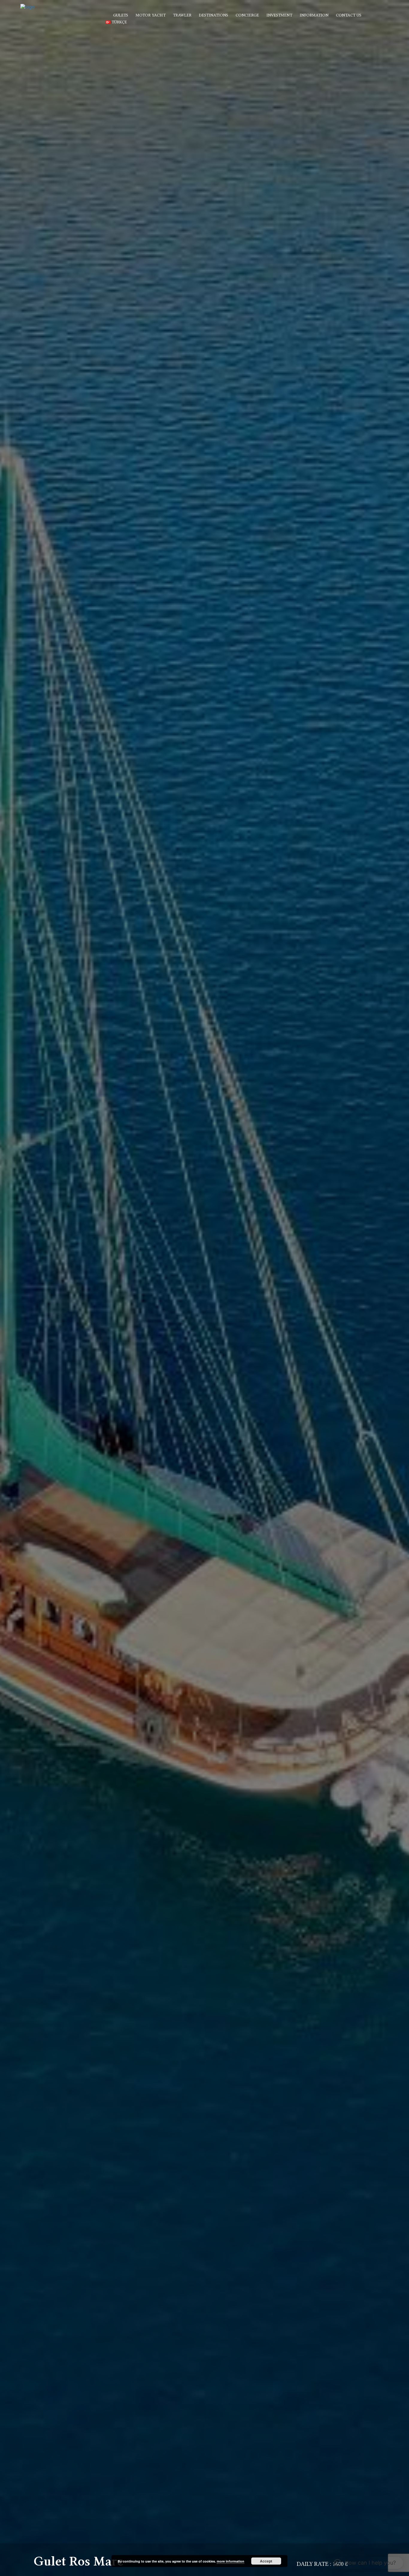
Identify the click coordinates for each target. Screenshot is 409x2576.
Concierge (247, 15)
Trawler (182, 15)
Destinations (213, 15)
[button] (365, 2563)
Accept (266, 2561)
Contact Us (349, 15)
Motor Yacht (151, 15)
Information (314, 15)
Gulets (121, 15)
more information (231, 2561)
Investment (279, 15)
